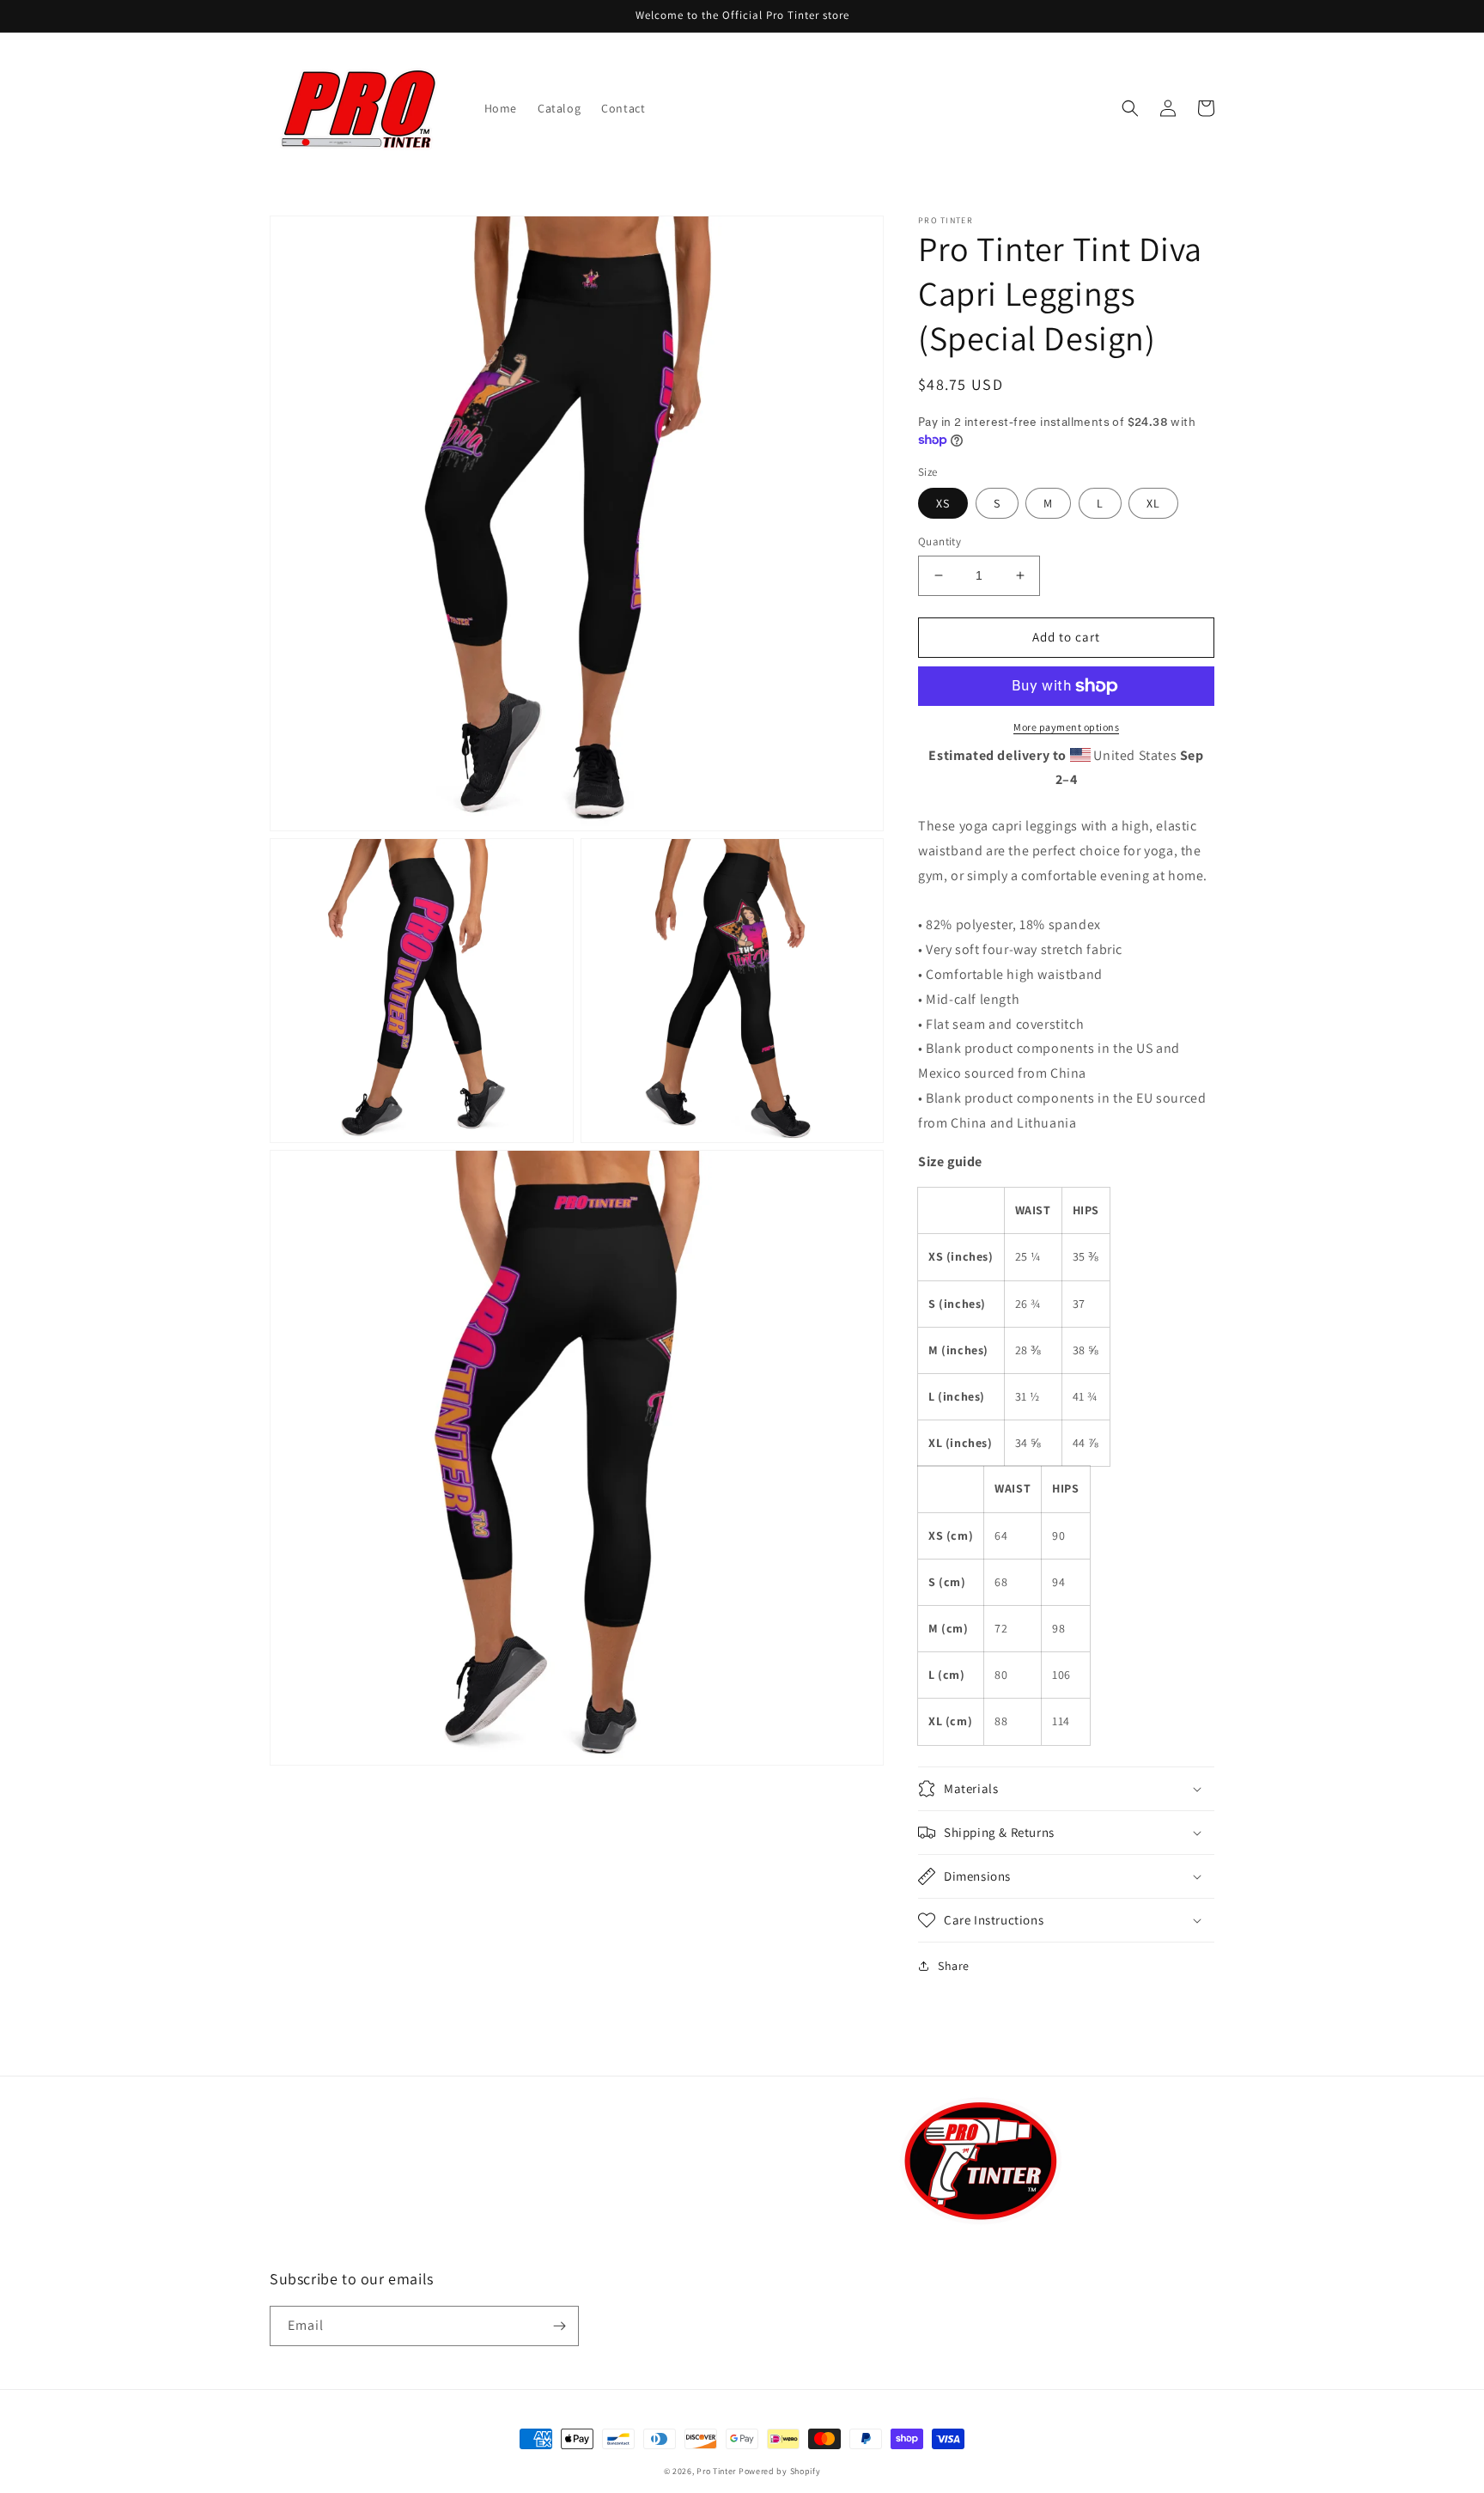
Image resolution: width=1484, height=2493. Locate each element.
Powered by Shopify (780, 2471)
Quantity (940, 541)
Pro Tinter (716, 2471)
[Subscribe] (559, 2326)
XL (1153, 503)
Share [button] (954, 1966)
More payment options (1066, 727)
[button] (1130, 108)
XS (943, 503)
